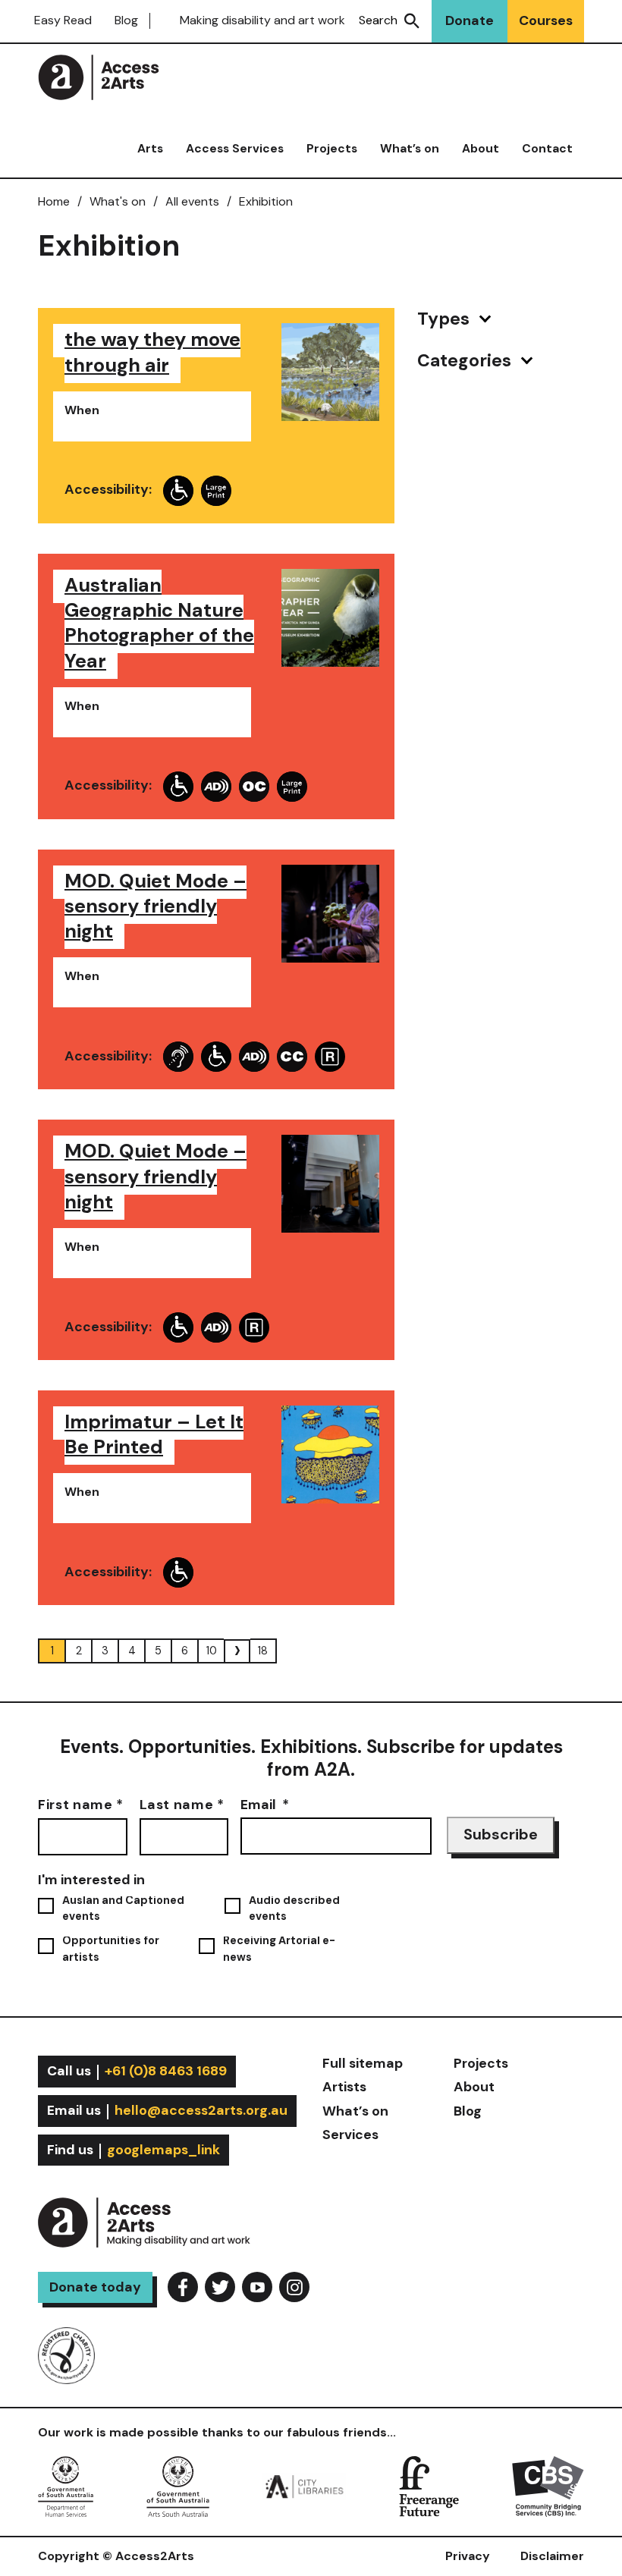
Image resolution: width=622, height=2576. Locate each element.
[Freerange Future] (429, 2485)
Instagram (294, 2287)
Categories (466, 361)
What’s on (410, 149)
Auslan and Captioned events (123, 1908)
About (481, 149)
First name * (81, 1804)
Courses (546, 20)
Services (350, 2135)
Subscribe (501, 1835)
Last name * (182, 1804)
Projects (332, 149)
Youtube (257, 2287)
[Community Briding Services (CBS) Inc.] (548, 2485)
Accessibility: (108, 490)
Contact (547, 149)
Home (54, 201)
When (82, 410)
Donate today (95, 2287)
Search (378, 20)
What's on (118, 201)
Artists (344, 2087)
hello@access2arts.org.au (201, 2110)
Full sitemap (363, 2063)
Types (445, 319)
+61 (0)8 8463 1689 (166, 2071)
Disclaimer (552, 2556)
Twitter (220, 2287)
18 (263, 1651)
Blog (126, 20)
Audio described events (294, 1908)
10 (212, 1651)
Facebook (183, 2287)
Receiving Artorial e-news (279, 1949)
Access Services (235, 149)
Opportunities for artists (111, 1949)
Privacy (468, 2556)
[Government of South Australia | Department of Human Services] (66, 2485)
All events (192, 201)
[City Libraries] (304, 2485)
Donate (470, 20)
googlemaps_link (163, 2150)
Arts (150, 149)
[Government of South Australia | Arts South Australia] (178, 2485)
